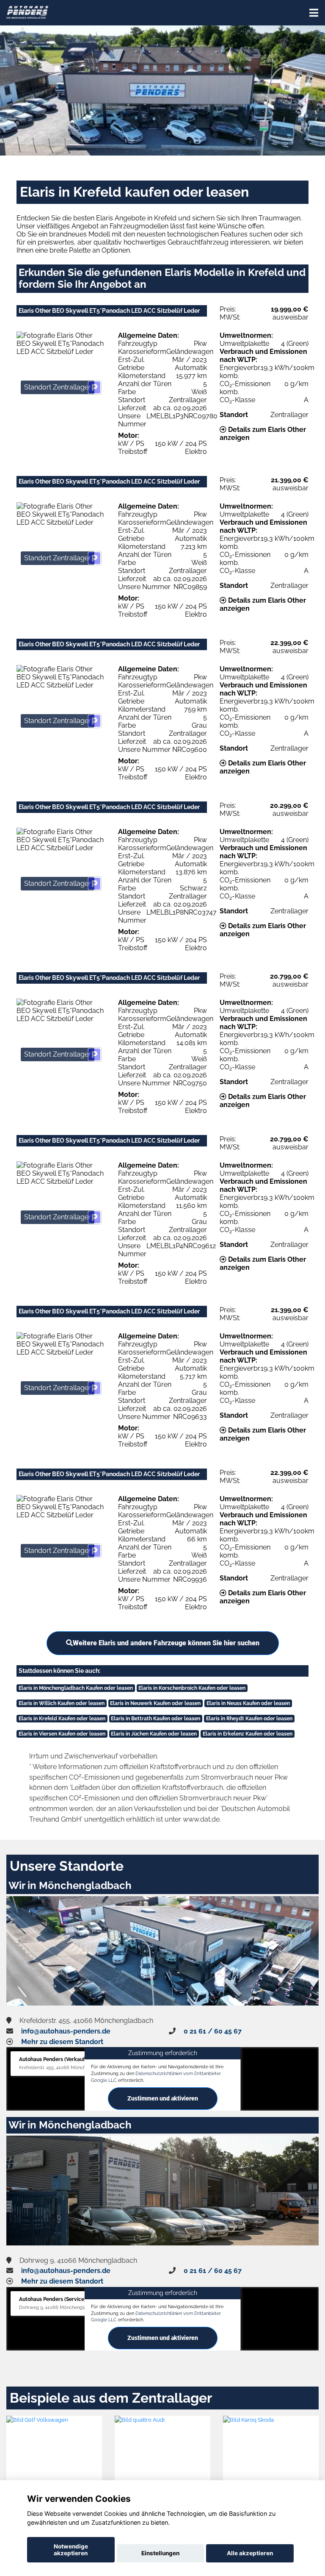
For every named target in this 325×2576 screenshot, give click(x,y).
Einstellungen (160, 2553)
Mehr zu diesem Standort (62, 2042)
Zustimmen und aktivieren (163, 2098)
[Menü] (314, 13)
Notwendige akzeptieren (71, 2550)
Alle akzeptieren (250, 2553)
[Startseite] (27, 12)
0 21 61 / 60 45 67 (213, 2031)
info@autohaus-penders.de (66, 2031)
